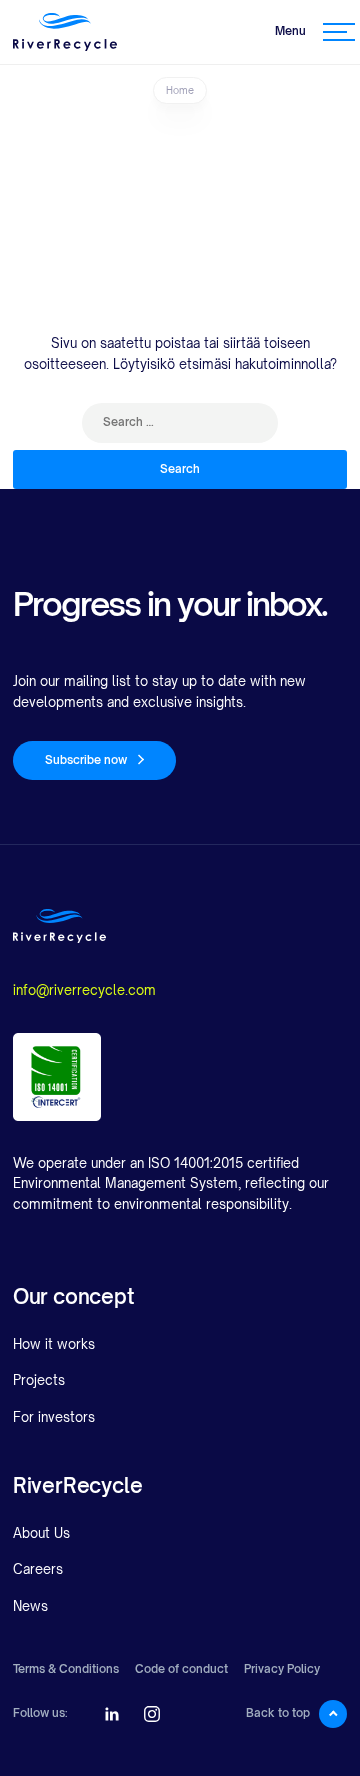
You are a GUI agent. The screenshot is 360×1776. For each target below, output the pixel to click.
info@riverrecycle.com (84, 990)
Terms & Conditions (66, 1669)
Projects (39, 1380)
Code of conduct (181, 1669)
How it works (54, 1344)
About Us (41, 1533)
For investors (54, 1417)
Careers (38, 1569)
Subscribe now (86, 760)
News (30, 1606)
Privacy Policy (282, 1669)
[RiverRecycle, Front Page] (65, 32)
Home (180, 90)
